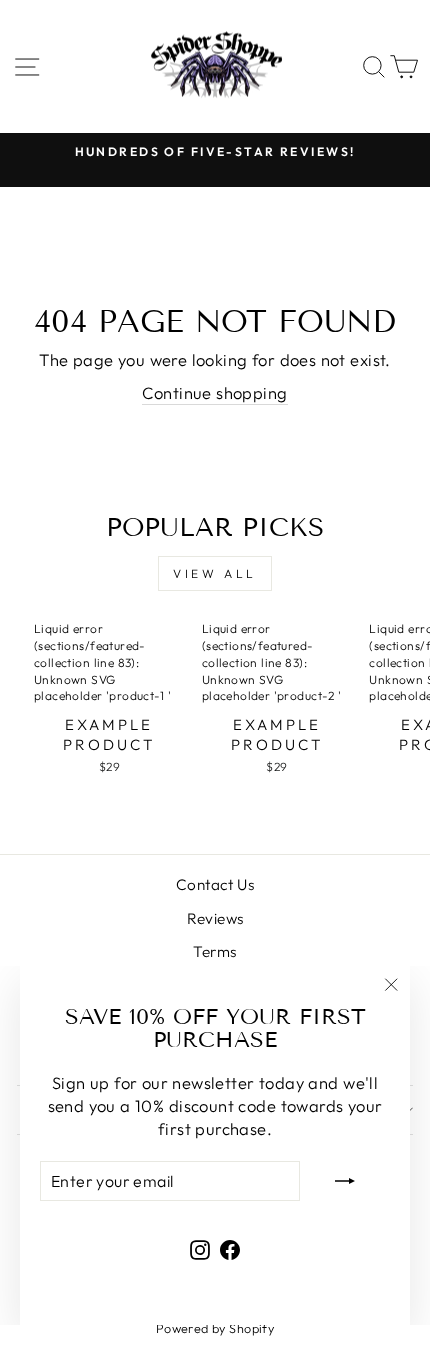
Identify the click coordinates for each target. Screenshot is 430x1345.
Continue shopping (214, 392)
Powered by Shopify (215, 1328)
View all (215, 573)
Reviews (215, 918)
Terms (214, 951)
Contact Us (215, 884)
